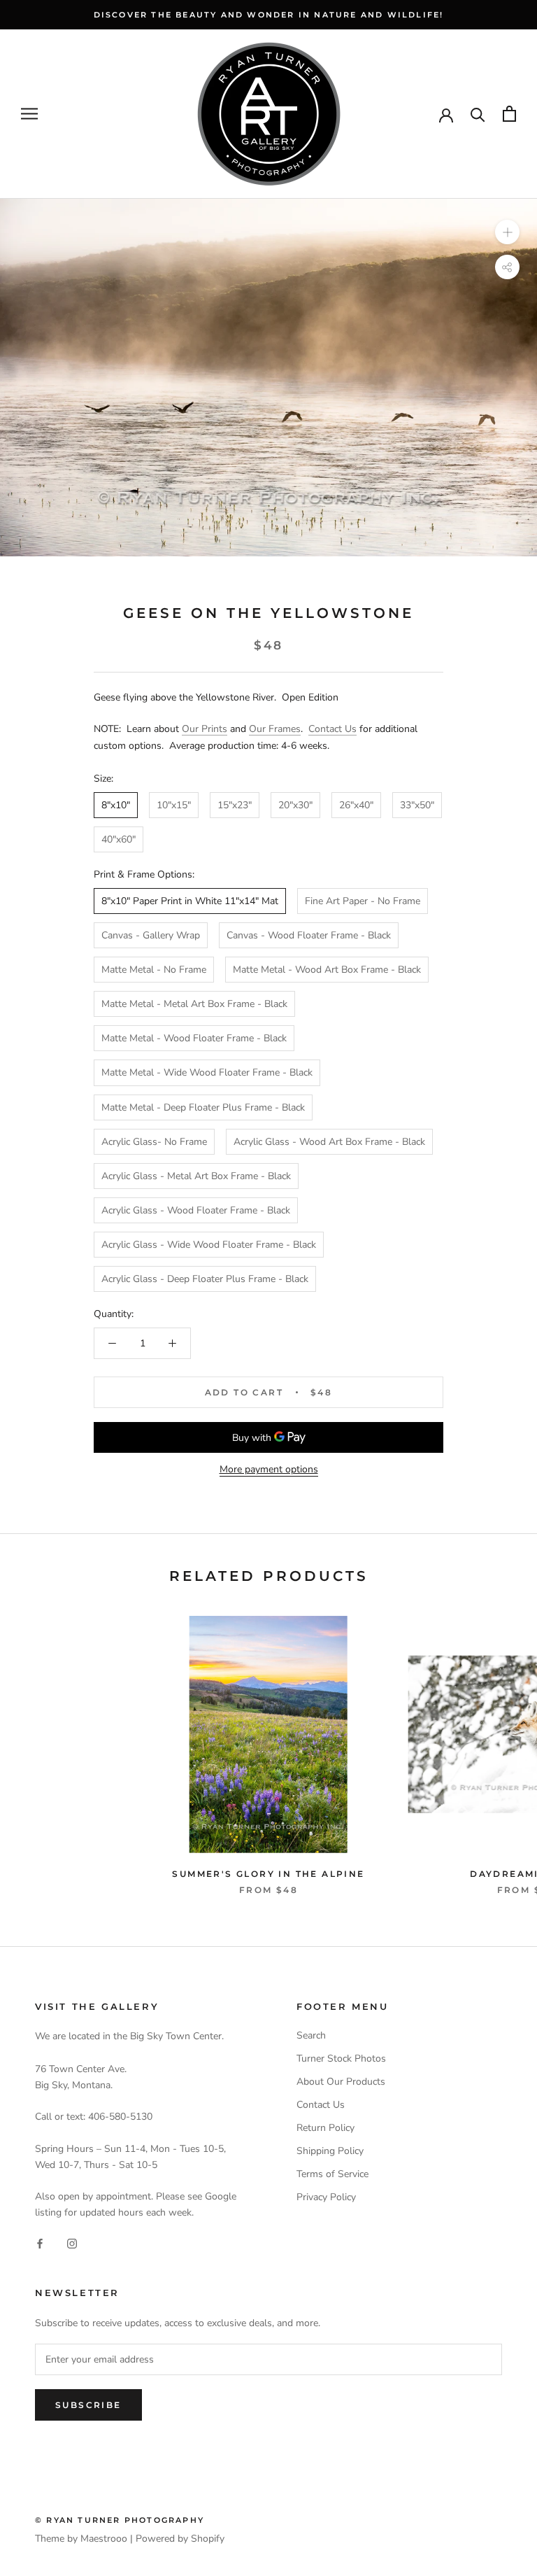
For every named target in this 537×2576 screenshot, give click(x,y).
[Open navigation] (29, 114)
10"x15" (174, 805)
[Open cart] (509, 114)
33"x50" (417, 805)
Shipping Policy (330, 2151)
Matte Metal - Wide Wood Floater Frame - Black (207, 1072)
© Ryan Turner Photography (120, 2520)
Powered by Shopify (180, 2539)
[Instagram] (72, 2243)
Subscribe (88, 2405)
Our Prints (205, 729)
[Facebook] (40, 2243)
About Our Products (341, 2082)
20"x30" (295, 805)
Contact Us (332, 729)
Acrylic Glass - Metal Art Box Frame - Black (196, 1176)
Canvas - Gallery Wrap (151, 935)
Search (311, 2035)
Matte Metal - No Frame (154, 970)
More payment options (269, 1469)
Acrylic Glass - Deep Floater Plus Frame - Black (205, 1279)
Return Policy (325, 2128)
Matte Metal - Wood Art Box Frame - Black (327, 970)
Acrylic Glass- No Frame (154, 1142)
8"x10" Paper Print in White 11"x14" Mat (190, 901)
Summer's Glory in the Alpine (268, 1874)
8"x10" (116, 805)
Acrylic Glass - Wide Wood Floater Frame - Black (209, 1245)
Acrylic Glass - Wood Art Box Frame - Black (329, 1142)
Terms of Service (332, 2174)
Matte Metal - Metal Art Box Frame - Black (194, 1004)
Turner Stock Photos (341, 2058)
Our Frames (275, 729)
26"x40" (356, 805)
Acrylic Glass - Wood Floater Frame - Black (196, 1210)
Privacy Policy (326, 2197)
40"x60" (119, 839)
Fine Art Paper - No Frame (363, 901)
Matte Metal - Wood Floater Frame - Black (194, 1038)
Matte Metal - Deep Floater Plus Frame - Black (203, 1107)
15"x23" (235, 805)
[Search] (478, 114)
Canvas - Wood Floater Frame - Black (309, 935)
